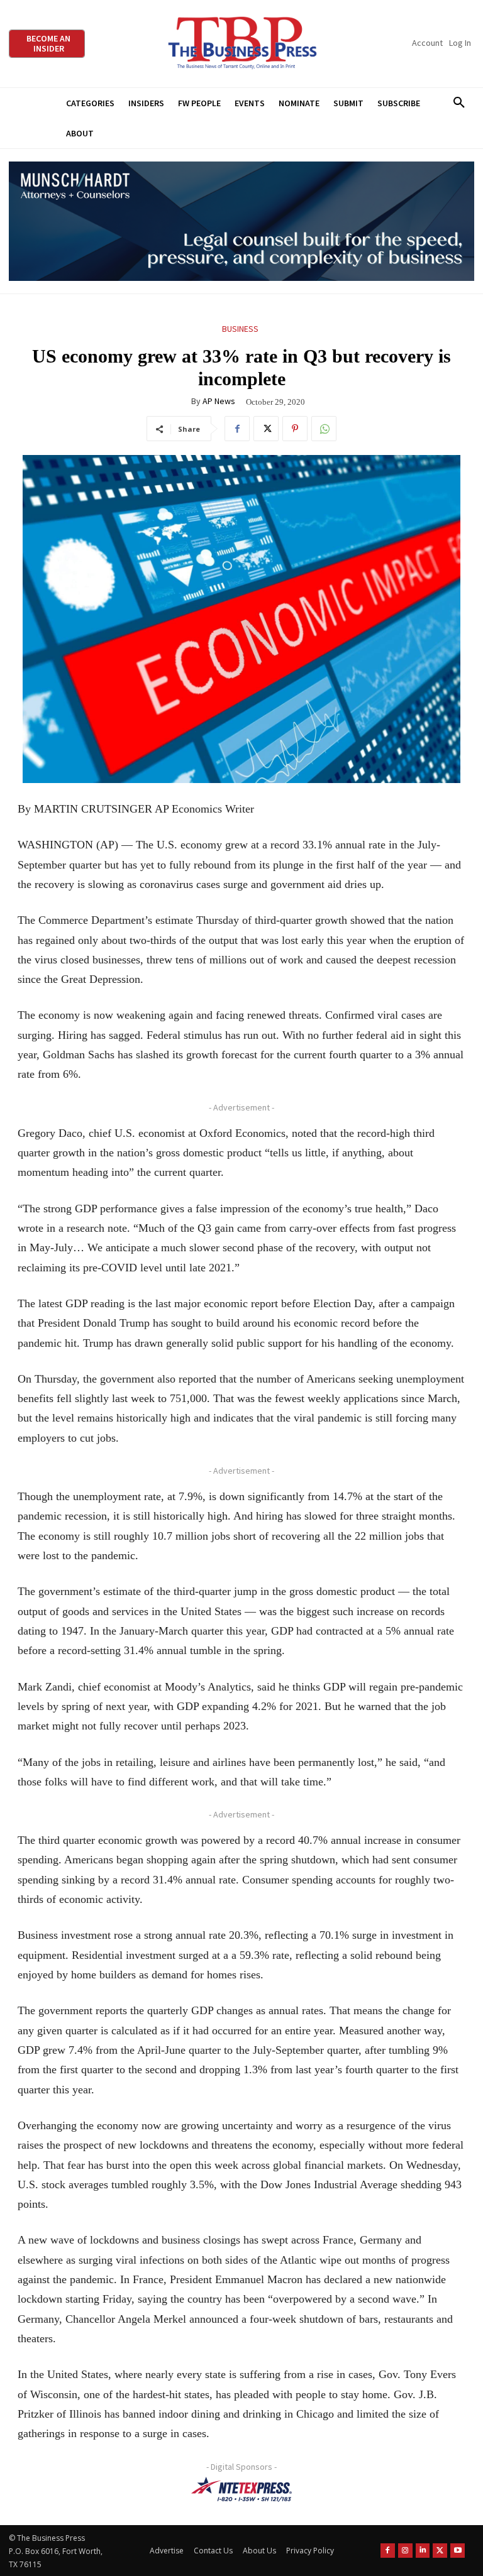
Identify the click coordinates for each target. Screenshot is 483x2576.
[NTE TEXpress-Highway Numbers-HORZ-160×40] (241, 2489)
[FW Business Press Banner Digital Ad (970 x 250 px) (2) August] (241, 222)
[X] (266, 429)
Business (240, 329)
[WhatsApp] (324, 429)
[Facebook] (237, 429)
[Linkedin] (423, 2551)
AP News (219, 401)
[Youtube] (458, 2551)
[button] (459, 103)
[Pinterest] (295, 429)
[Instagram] (405, 2551)
